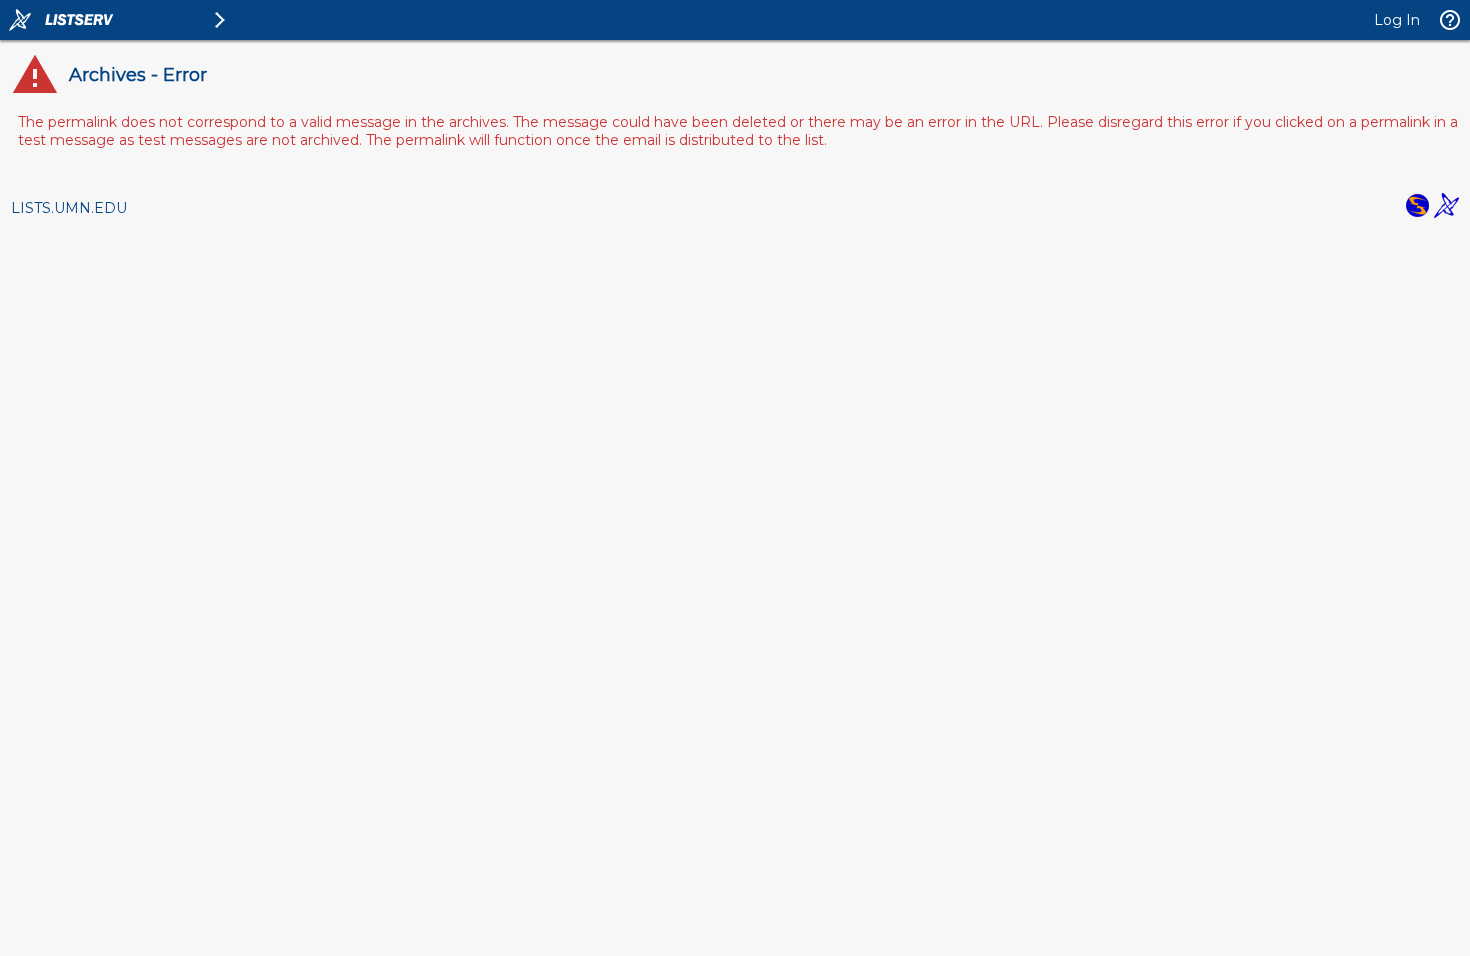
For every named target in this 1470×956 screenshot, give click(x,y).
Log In (1397, 20)
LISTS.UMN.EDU (69, 208)
